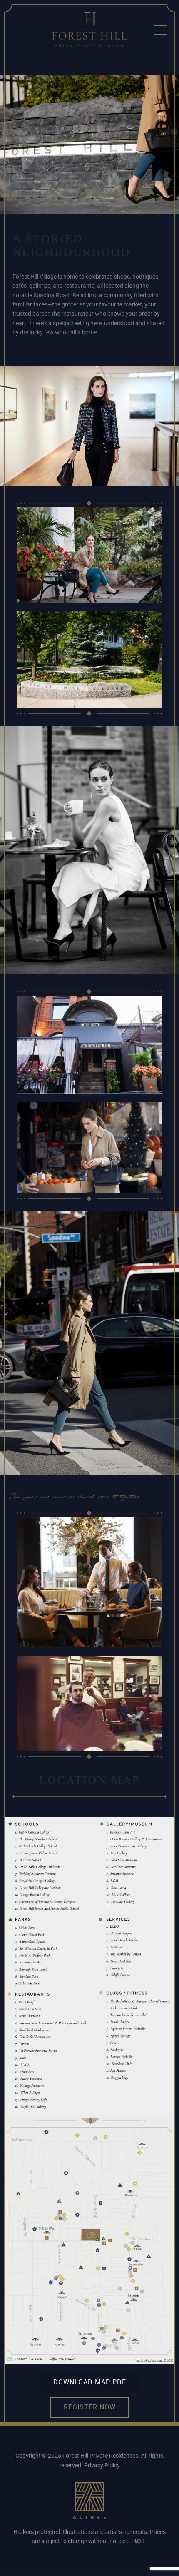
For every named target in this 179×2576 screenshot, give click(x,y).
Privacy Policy (102, 2465)
